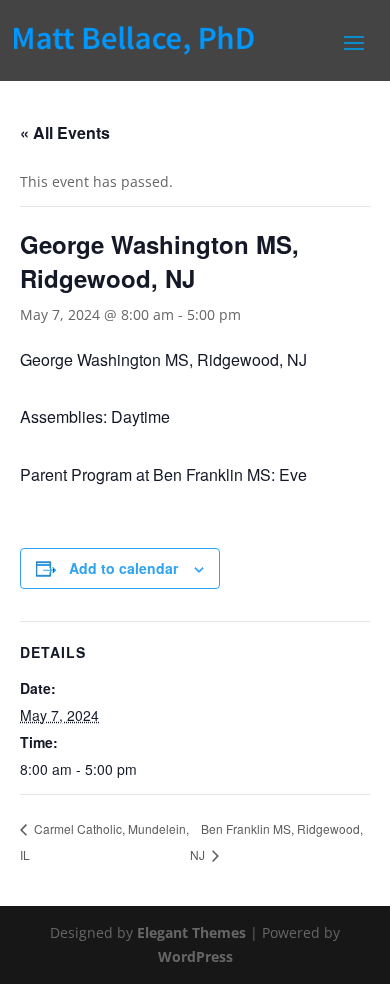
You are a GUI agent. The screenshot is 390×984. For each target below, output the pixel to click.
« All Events (65, 132)
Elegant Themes (191, 932)
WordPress (195, 956)
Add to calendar (123, 568)
